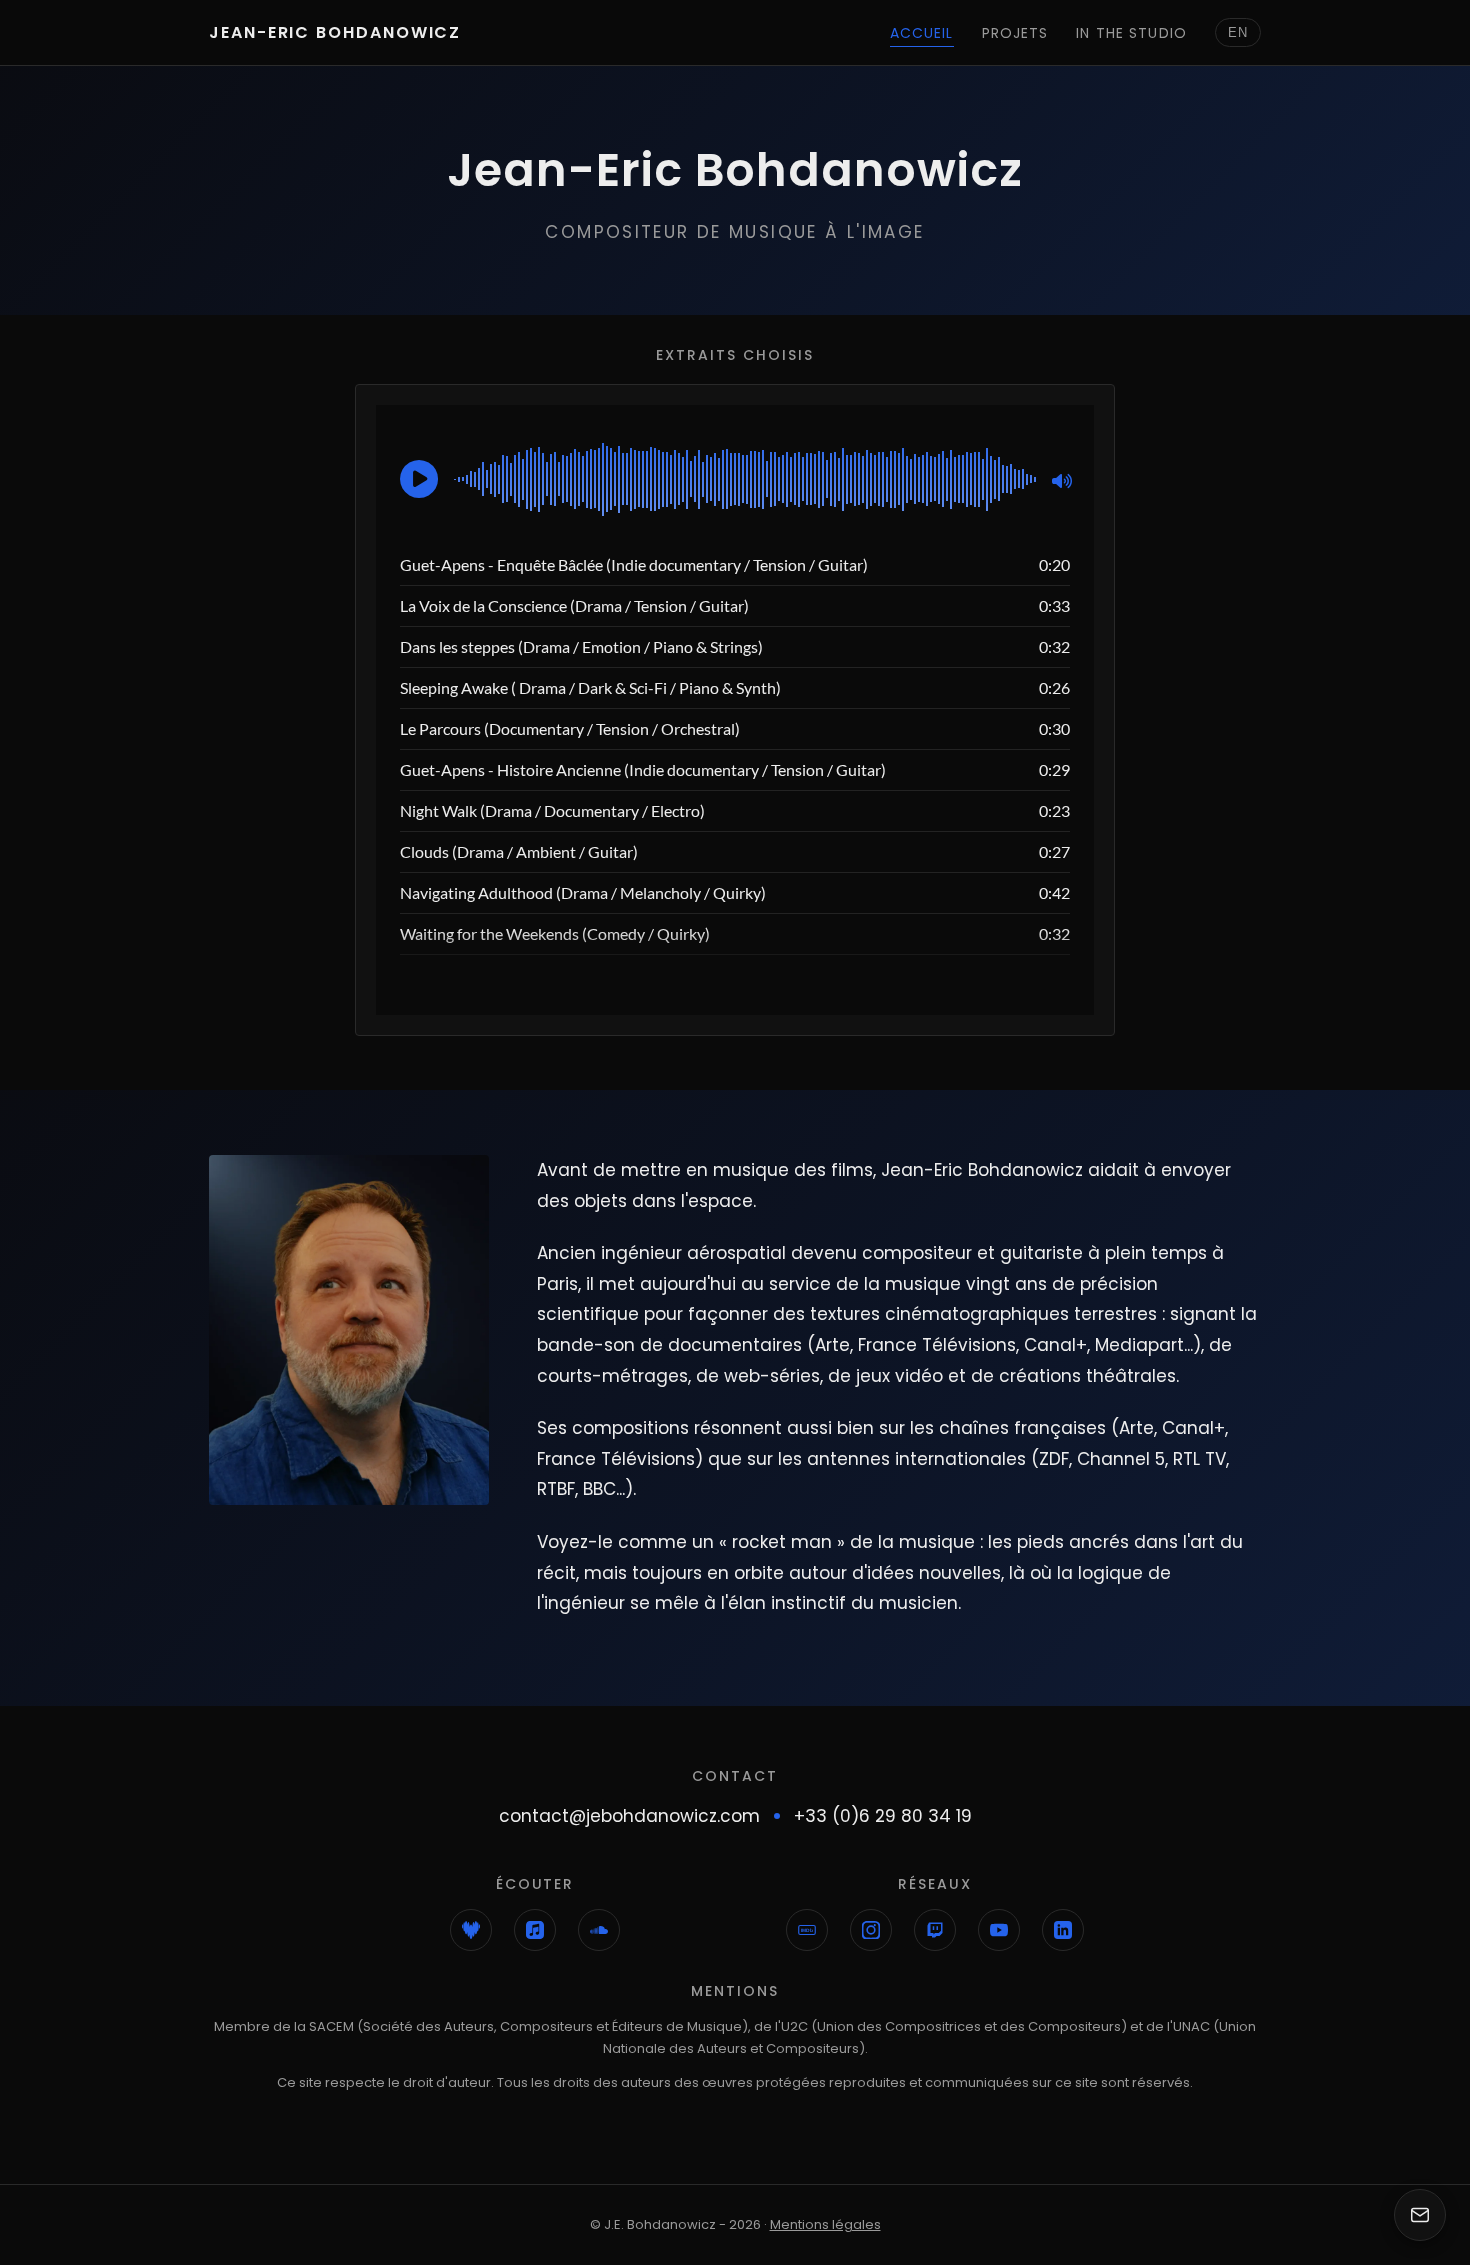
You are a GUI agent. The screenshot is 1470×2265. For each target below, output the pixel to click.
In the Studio (1131, 33)
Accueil (922, 33)
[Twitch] (935, 1930)
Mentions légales (825, 2224)
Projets (1015, 33)
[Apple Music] (535, 1930)
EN (1238, 32)
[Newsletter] (1420, 2215)
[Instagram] (871, 1930)
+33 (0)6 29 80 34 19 (883, 1816)
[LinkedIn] (1063, 1930)
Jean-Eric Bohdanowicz (335, 32)
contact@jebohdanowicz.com (629, 1816)
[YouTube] (999, 1930)
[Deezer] (471, 1930)
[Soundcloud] (599, 1930)
